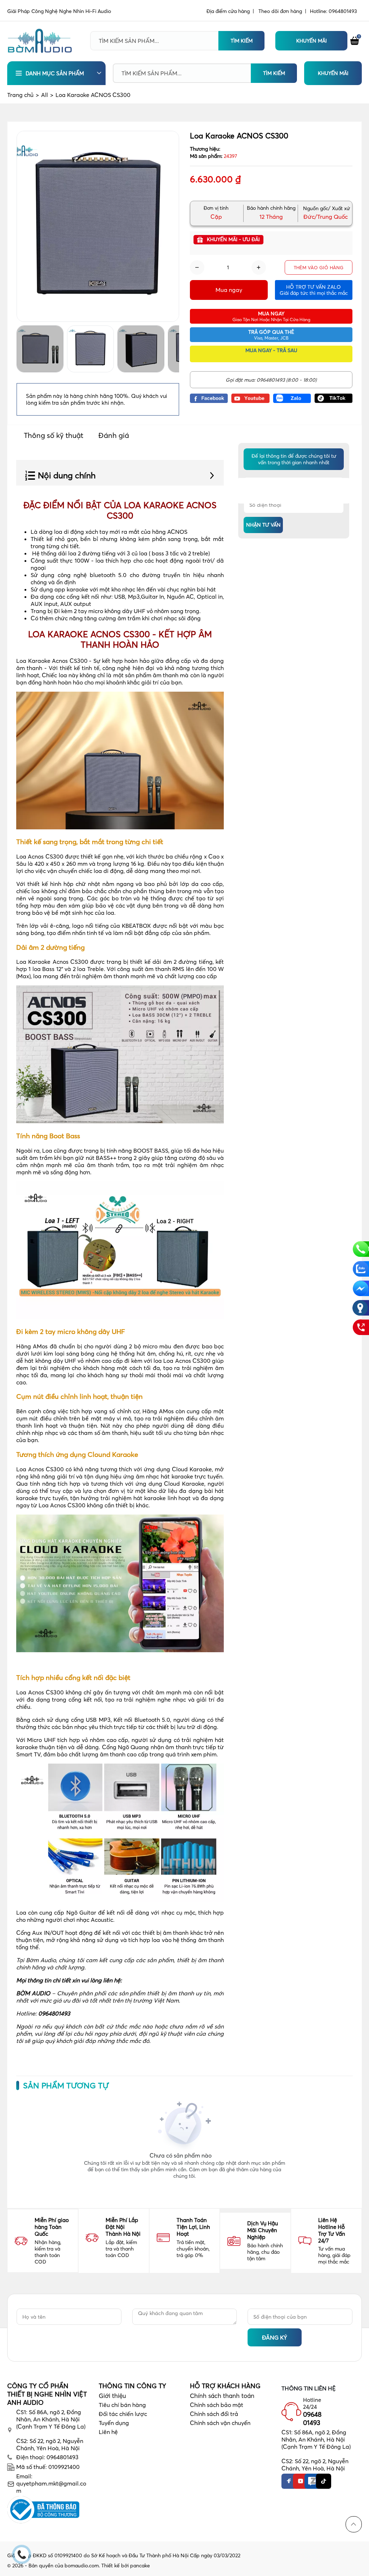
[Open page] (40, 41)
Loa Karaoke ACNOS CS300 (93, 95)
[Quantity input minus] (197, 267)
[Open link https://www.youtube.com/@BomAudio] (250, 398)
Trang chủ (23, 95)
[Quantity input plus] (259, 267)
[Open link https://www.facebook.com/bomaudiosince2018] (209, 398)
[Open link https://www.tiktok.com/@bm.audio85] (334, 398)
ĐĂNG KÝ (275, 2337)
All (47, 95)
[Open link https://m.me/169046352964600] (361, 1288)
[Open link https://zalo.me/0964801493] (292, 398)
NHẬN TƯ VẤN (263, 525)
